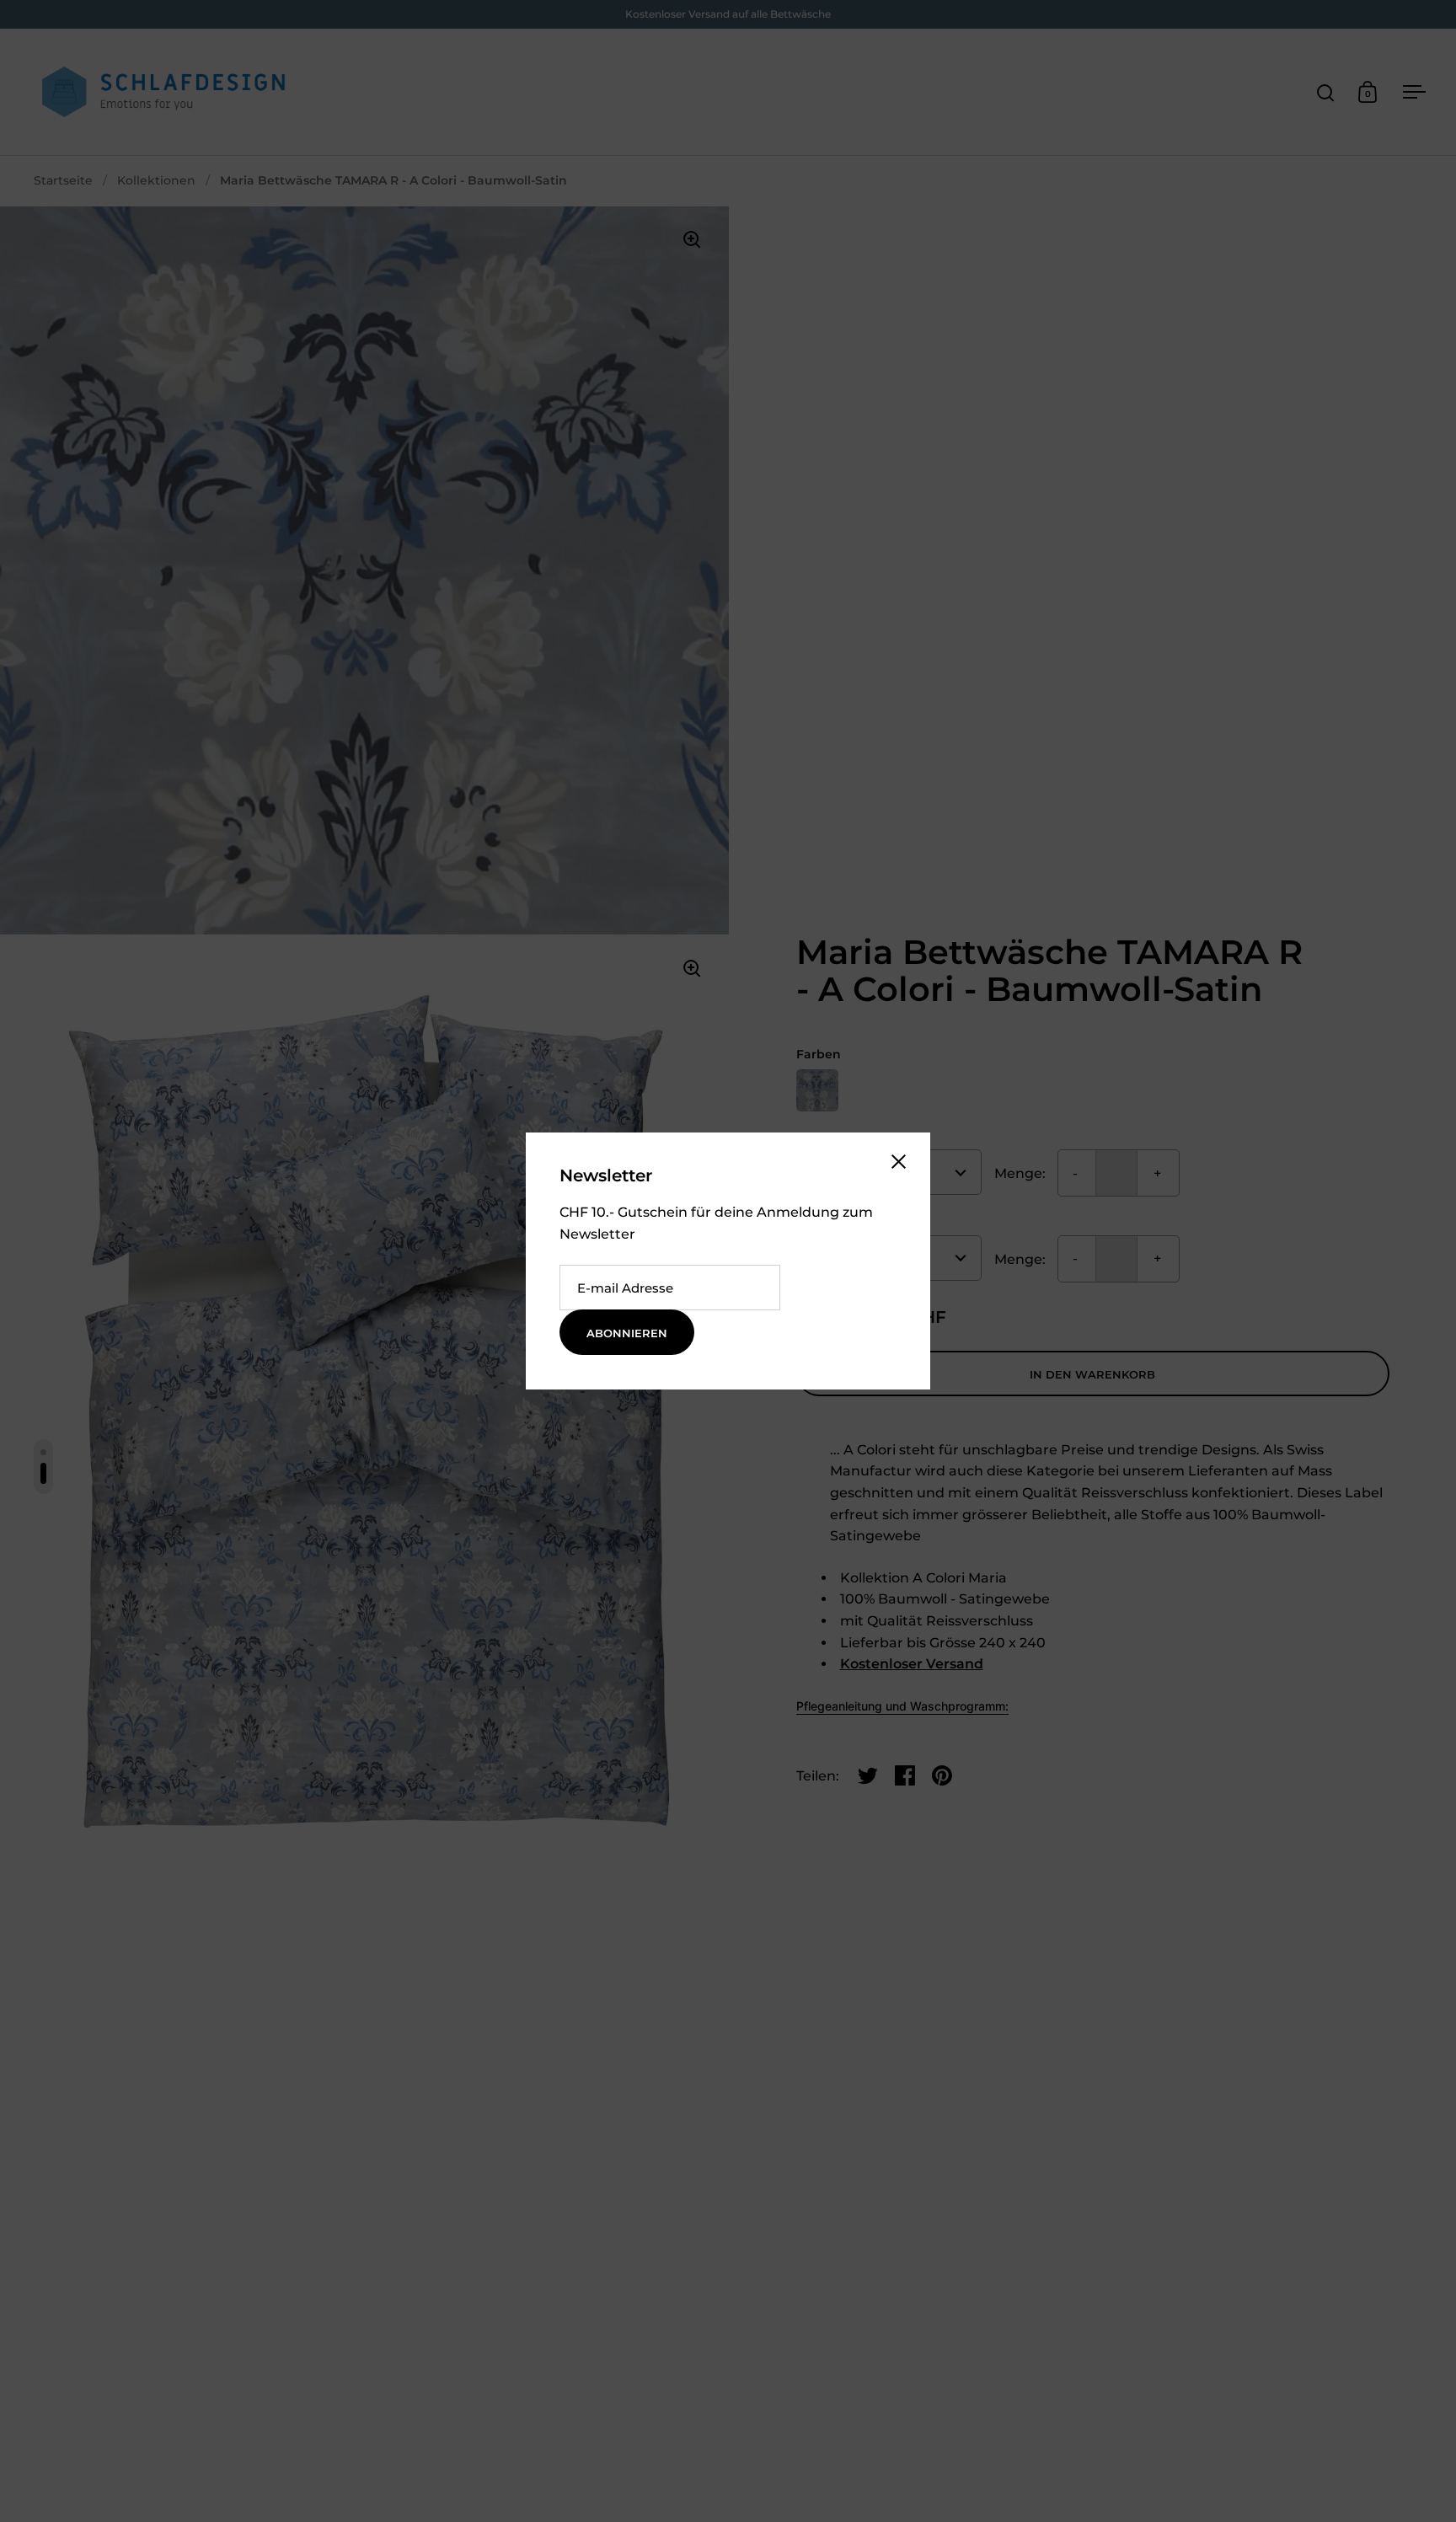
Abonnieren (627, 1333)
